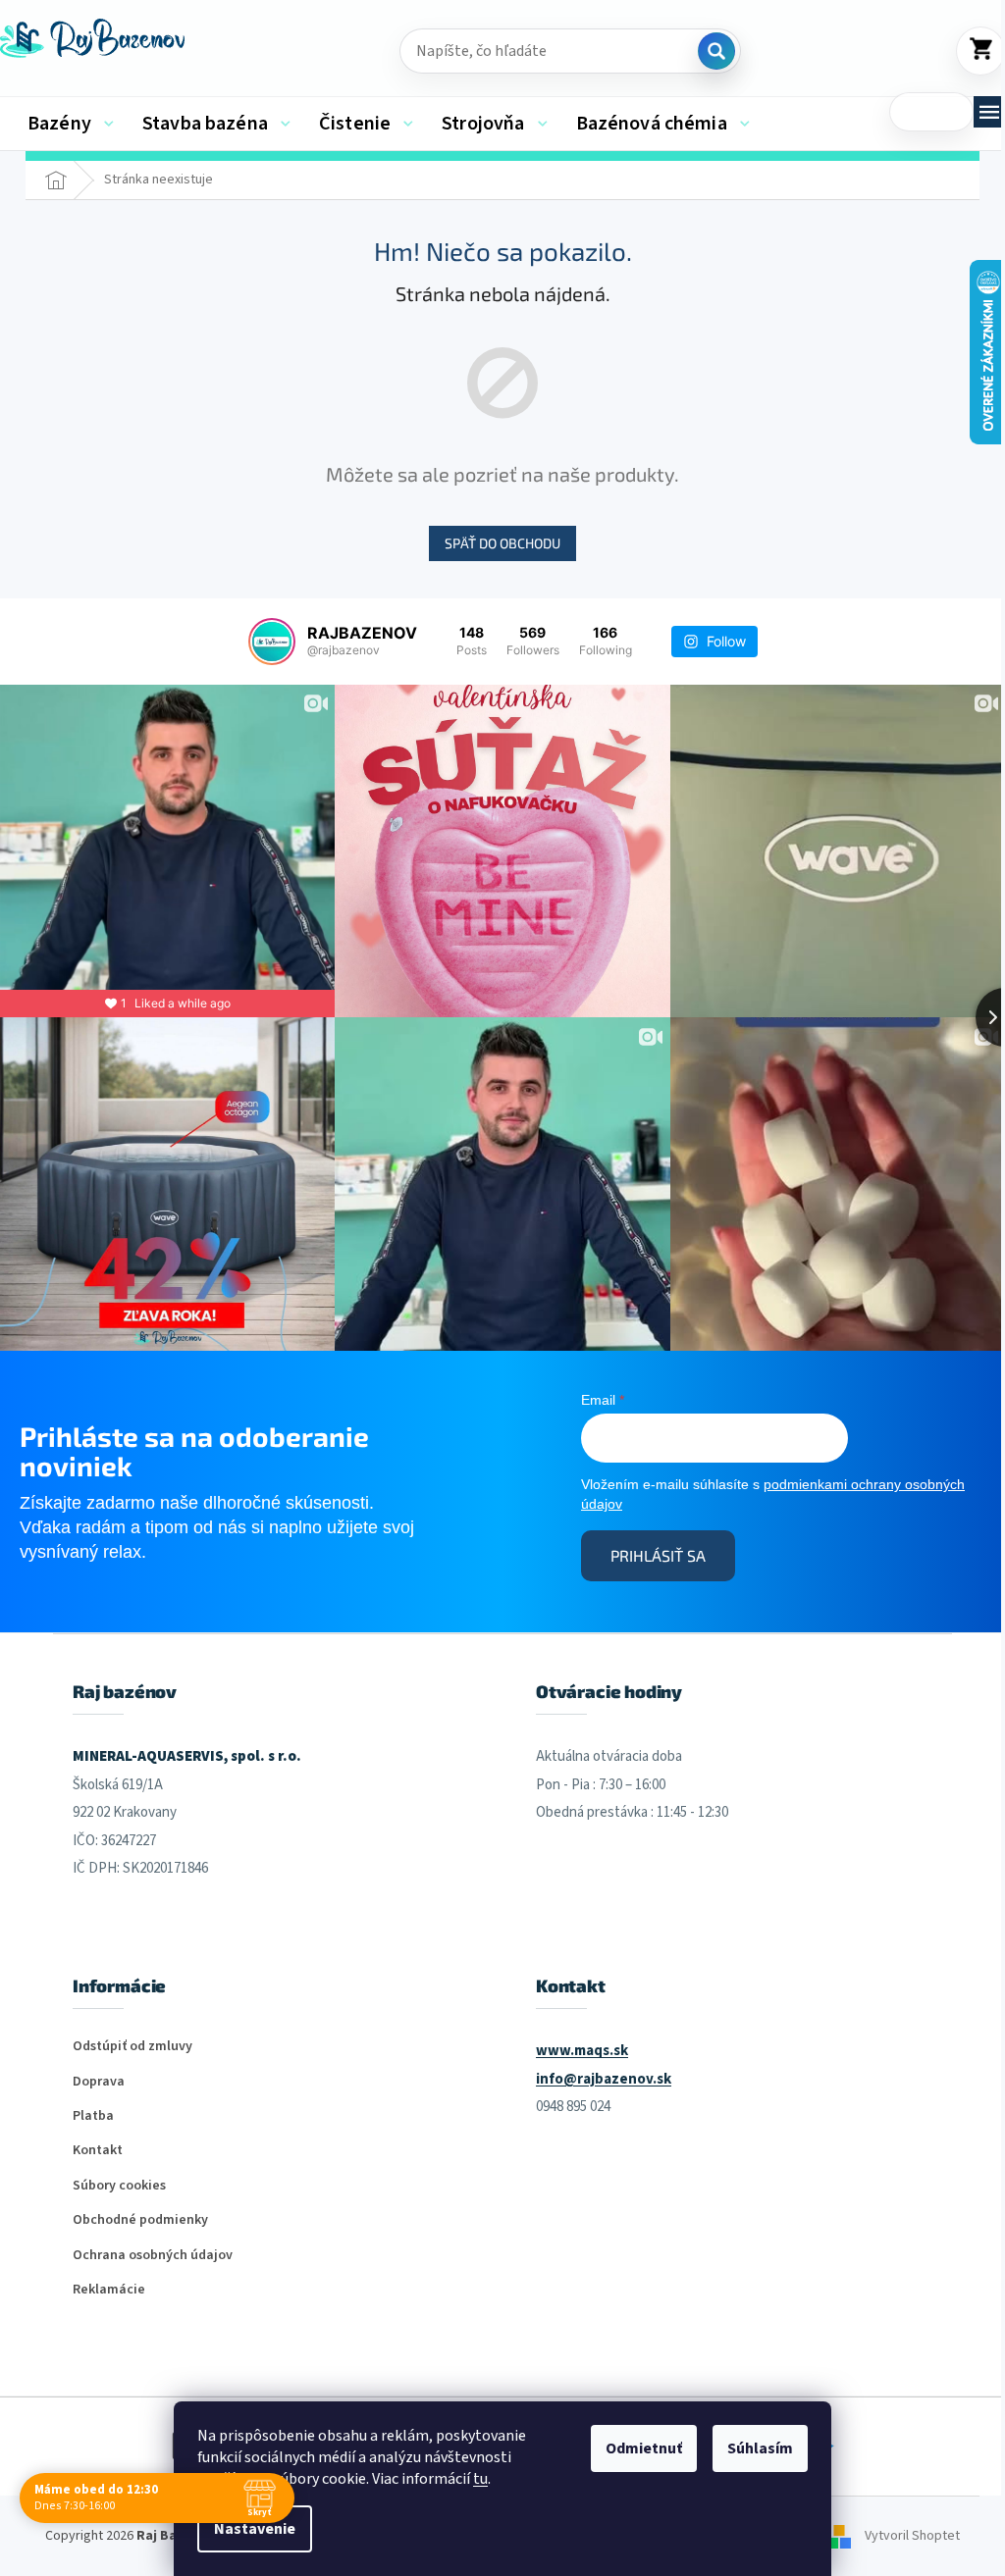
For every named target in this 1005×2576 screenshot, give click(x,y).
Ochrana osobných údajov (153, 2256)
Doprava (99, 2082)
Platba (93, 2116)
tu (480, 2479)
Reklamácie (109, 2290)
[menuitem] (71, 124)
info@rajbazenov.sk (604, 2079)
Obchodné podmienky (140, 2220)
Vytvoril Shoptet (912, 2536)
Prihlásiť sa (658, 1555)
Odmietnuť (644, 2448)
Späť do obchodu (502, 543)
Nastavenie (255, 2529)
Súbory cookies (119, 2186)
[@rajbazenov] (272, 642)
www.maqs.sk (582, 2051)
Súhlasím (760, 2448)
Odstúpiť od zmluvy (132, 2047)
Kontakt (98, 2151)
